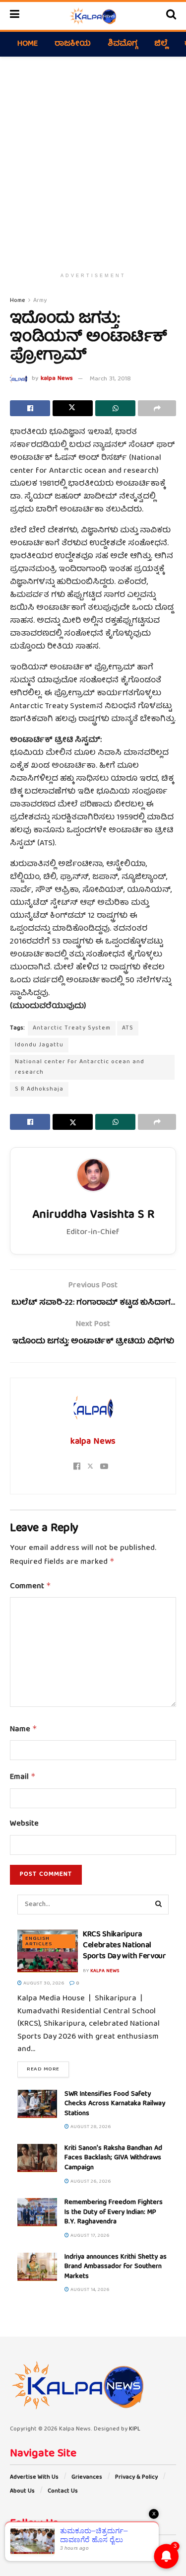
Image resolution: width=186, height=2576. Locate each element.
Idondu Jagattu (39, 1045)
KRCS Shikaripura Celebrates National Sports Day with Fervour (124, 1946)
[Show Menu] (15, 16)
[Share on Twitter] (73, 408)
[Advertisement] (93, 160)
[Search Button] (171, 16)
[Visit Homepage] (93, 16)
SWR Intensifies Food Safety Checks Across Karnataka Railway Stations (115, 2104)
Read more (48, 2069)
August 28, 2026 (90, 2127)
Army (40, 301)
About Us (22, 2491)
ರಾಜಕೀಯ (73, 44)
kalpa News (57, 379)
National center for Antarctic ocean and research (80, 1067)
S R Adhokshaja (39, 1089)
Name (24, 1730)
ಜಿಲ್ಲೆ (161, 44)
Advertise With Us (34, 2477)
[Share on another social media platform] (157, 408)
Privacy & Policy (136, 2477)
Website (24, 1825)
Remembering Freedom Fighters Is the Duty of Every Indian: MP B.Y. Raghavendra (114, 2212)
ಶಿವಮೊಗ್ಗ (123, 44)
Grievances (87, 2477)
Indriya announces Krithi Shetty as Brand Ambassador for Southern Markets (116, 2267)
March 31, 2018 (110, 379)
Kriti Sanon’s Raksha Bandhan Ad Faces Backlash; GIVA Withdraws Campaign (113, 2158)
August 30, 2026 (43, 1984)
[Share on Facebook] (30, 408)
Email (23, 1777)
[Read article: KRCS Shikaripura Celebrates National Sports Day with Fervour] (48, 1951)
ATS (128, 1028)
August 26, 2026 (90, 2182)
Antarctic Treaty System (72, 1028)
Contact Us (63, 2491)
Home (28, 44)
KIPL (135, 2429)
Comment (31, 1587)
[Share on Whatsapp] (115, 408)
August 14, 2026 (89, 2290)
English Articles (39, 1941)
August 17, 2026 (89, 2236)
